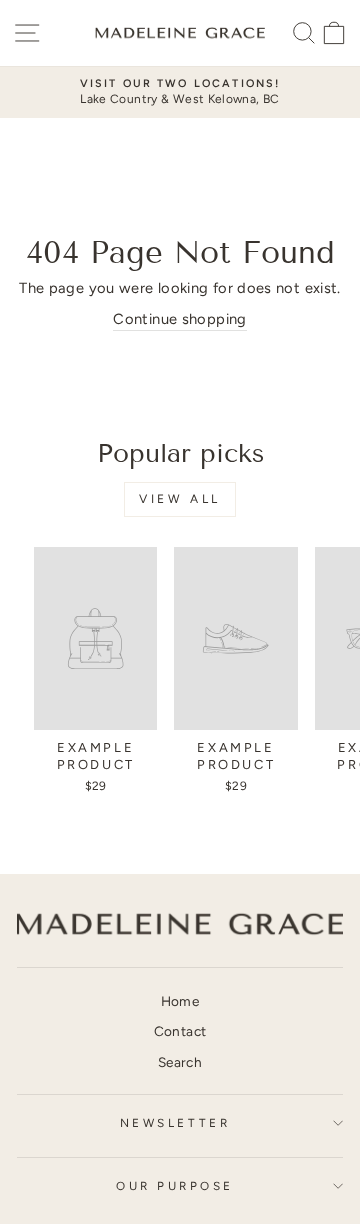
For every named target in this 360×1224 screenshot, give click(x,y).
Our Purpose (175, 1186)
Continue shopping (179, 319)
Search (180, 1062)
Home (180, 1001)
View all (180, 499)
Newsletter (175, 1123)
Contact (180, 1031)
